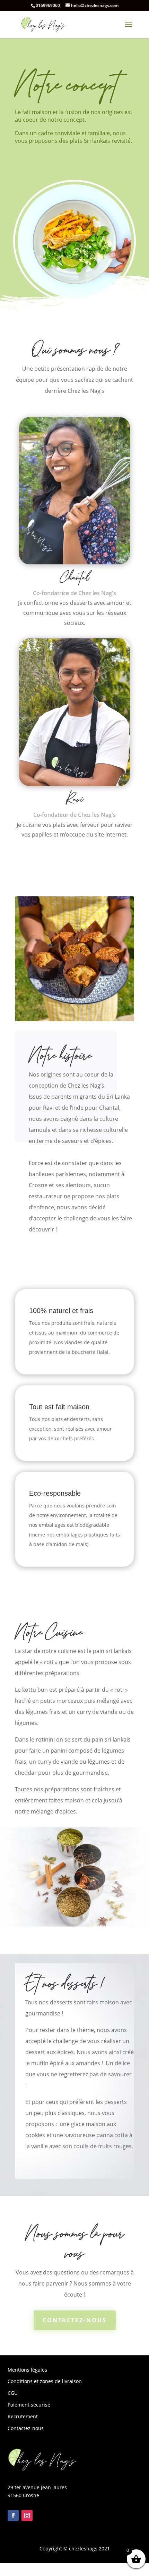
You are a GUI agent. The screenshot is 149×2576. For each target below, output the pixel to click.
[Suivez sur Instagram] (27, 2515)
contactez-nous (75, 2320)
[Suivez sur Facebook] (13, 2515)
